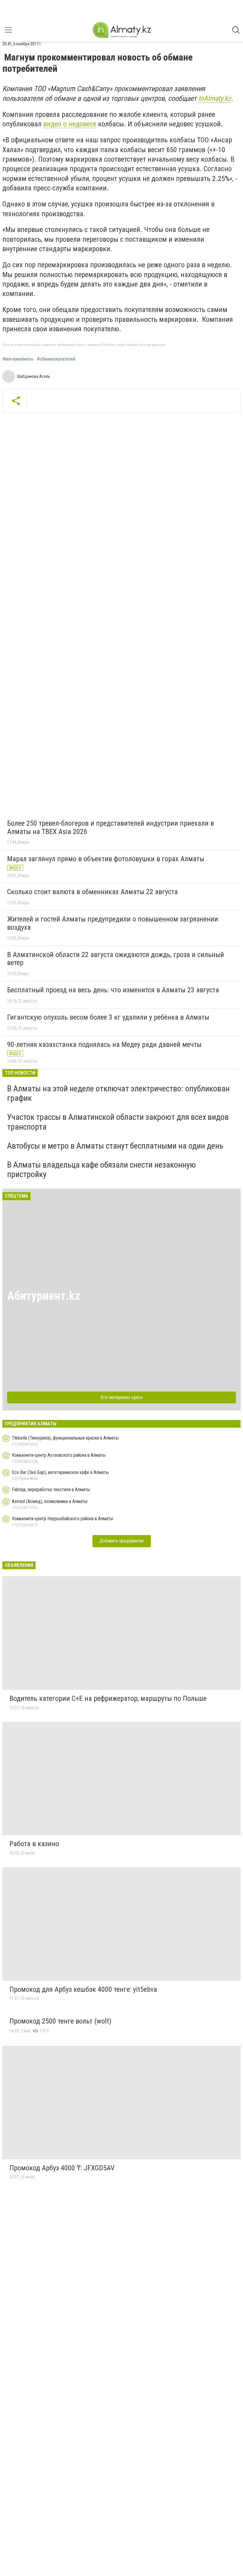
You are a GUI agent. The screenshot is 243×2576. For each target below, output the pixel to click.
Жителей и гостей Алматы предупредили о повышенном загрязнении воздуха (113, 923)
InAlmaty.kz (215, 98)
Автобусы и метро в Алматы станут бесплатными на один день (115, 1146)
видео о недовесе (70, 124)
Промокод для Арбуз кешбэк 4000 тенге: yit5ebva (83, 1989)
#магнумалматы (18, 359)
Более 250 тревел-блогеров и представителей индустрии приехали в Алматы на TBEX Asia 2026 (111, 827)
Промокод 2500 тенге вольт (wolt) (60, 2021)
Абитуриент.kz (44, 1296)
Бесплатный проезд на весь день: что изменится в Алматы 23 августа (113, 990)
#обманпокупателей (56, 359)
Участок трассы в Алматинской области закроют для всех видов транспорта (118, 1122)
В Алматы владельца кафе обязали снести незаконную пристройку (101, 1170)
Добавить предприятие (122, 1541)
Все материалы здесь (122, 1397)
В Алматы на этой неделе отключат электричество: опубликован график (118, 1093)
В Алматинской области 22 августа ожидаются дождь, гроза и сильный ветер (116, 959)
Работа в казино (34, 1844)
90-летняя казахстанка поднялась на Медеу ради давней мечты (104, 1045)
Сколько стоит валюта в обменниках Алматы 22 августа (92, 892)
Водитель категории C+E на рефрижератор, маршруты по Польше (108, 1698)
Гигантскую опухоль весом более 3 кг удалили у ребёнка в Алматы (108, 1017)
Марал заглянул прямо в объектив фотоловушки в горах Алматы (106, 859)
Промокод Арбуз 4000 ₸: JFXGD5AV (62, 2168)
